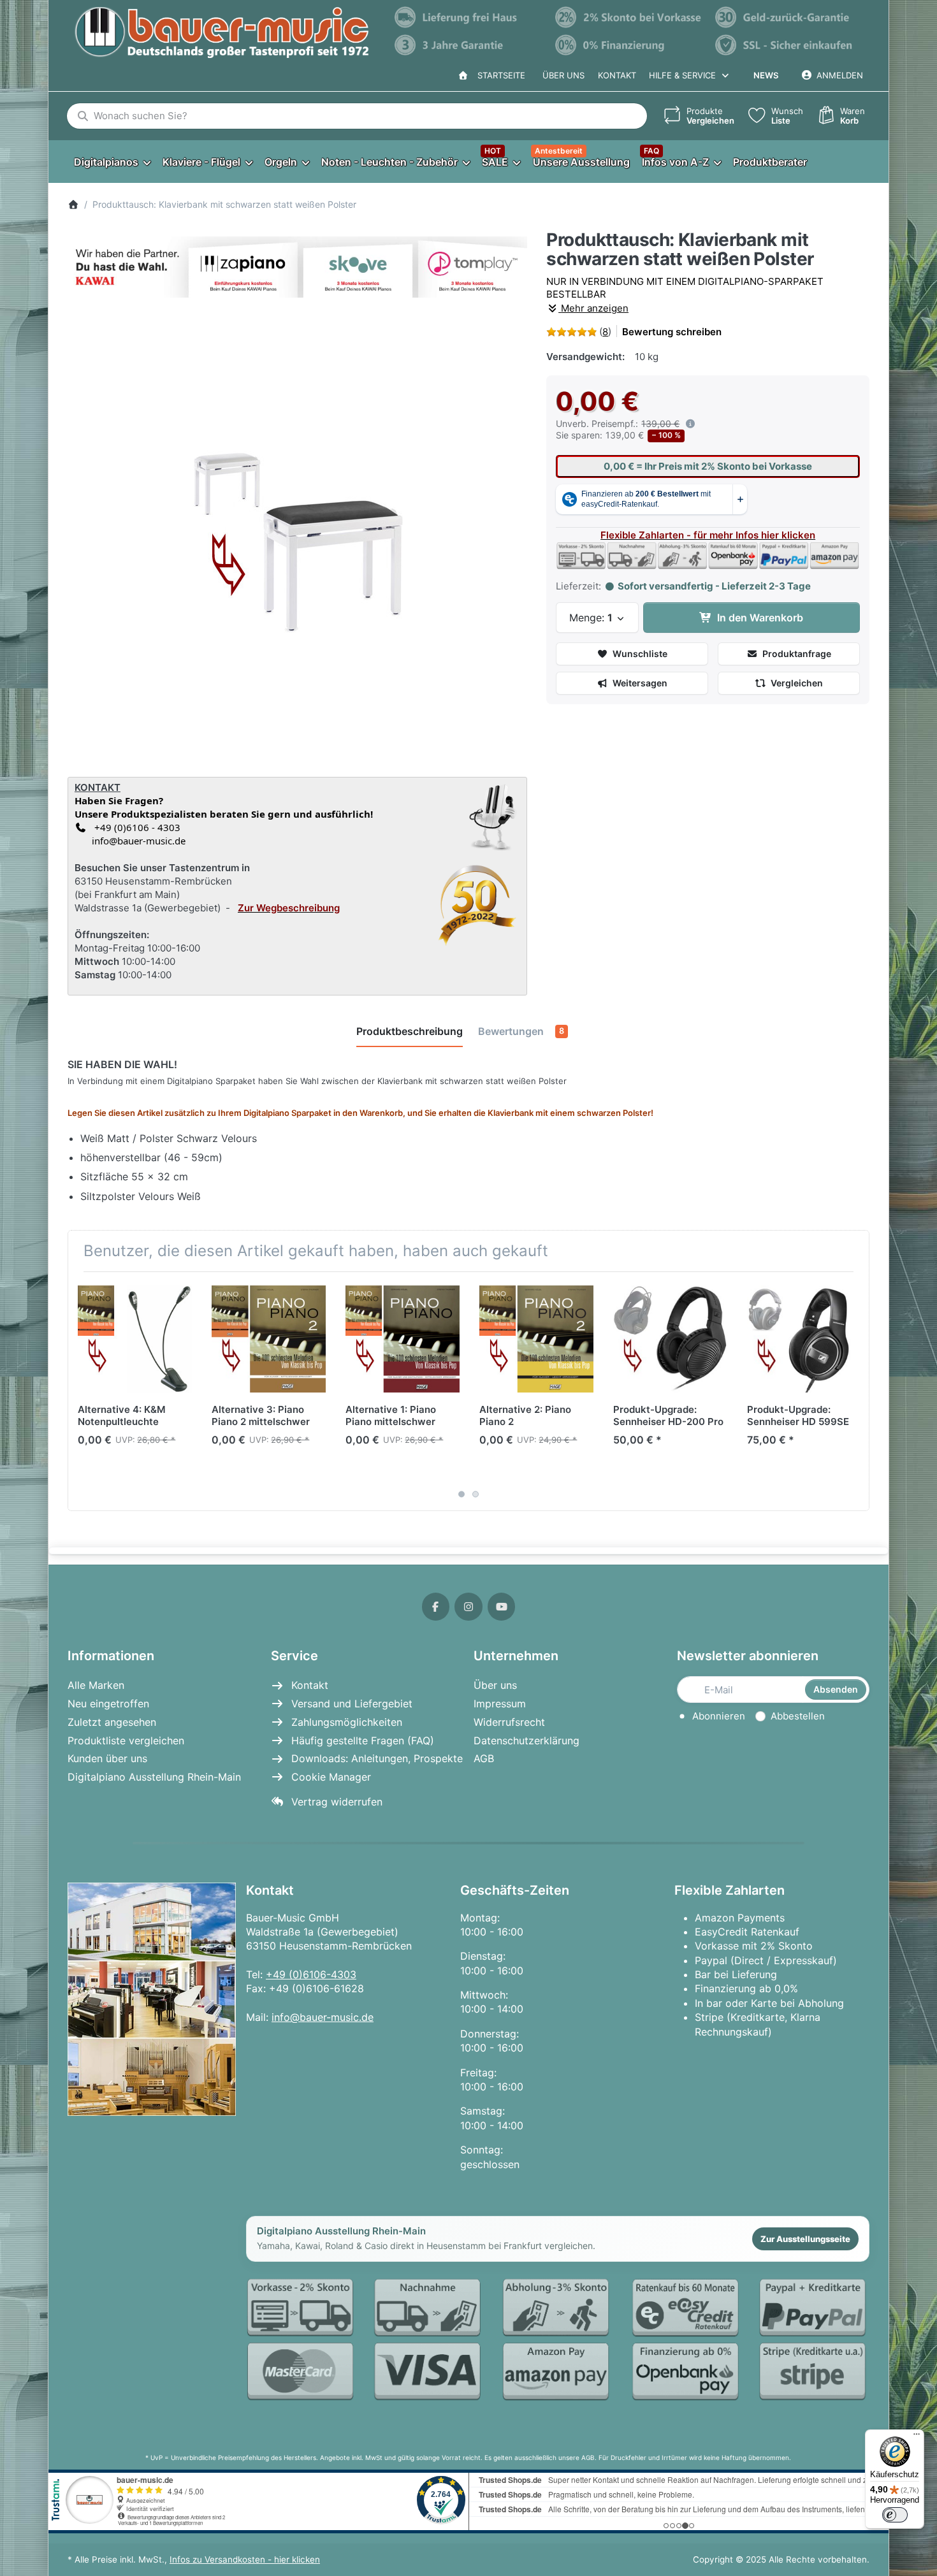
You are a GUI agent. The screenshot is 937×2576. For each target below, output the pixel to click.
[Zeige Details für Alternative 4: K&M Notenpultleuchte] (135, 1339)
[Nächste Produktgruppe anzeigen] (855, 1391)
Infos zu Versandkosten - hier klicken (245, 2559)
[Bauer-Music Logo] (222, 33)
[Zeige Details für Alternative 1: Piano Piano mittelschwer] (403, 1339)
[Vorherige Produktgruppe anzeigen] (82, 1391)
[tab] (410, 1032)
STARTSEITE (499, 75)
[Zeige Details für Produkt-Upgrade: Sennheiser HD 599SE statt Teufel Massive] (804, 1339)
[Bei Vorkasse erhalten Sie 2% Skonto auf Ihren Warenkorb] (629, 17)
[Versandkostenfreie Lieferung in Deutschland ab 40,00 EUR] (468, 17)
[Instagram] (468, 1607)
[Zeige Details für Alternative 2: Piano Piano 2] (536, 1339)
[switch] (895, 2515)
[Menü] (917, 2437)
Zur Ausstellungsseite (805, 2239)
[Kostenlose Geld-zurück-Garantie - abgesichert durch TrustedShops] (789, 17)
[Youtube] (502, 1607)
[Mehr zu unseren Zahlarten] (558, 2341)
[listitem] (298, 534)
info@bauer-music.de (136, 841)
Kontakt (617, 75)
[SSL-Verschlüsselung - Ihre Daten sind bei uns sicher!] (789, 45)
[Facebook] (436, 1607)
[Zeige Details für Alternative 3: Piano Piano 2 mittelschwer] (269, 1339)
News (766, 75)
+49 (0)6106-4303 (311, 1974)
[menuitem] (112, 162)
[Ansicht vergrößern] (298, 534)
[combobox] (357, 116)
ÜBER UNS (563, 75)
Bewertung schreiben (672, 332)
